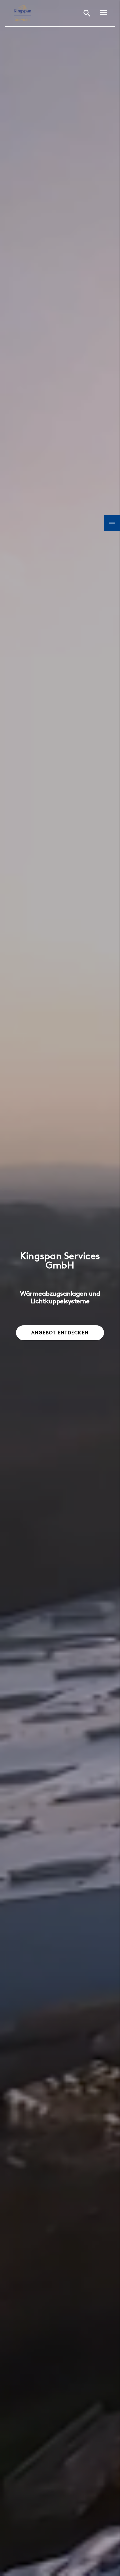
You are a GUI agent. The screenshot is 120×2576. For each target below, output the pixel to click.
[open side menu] (102, 13)
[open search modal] (87, 13)
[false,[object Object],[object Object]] (22, 13)
